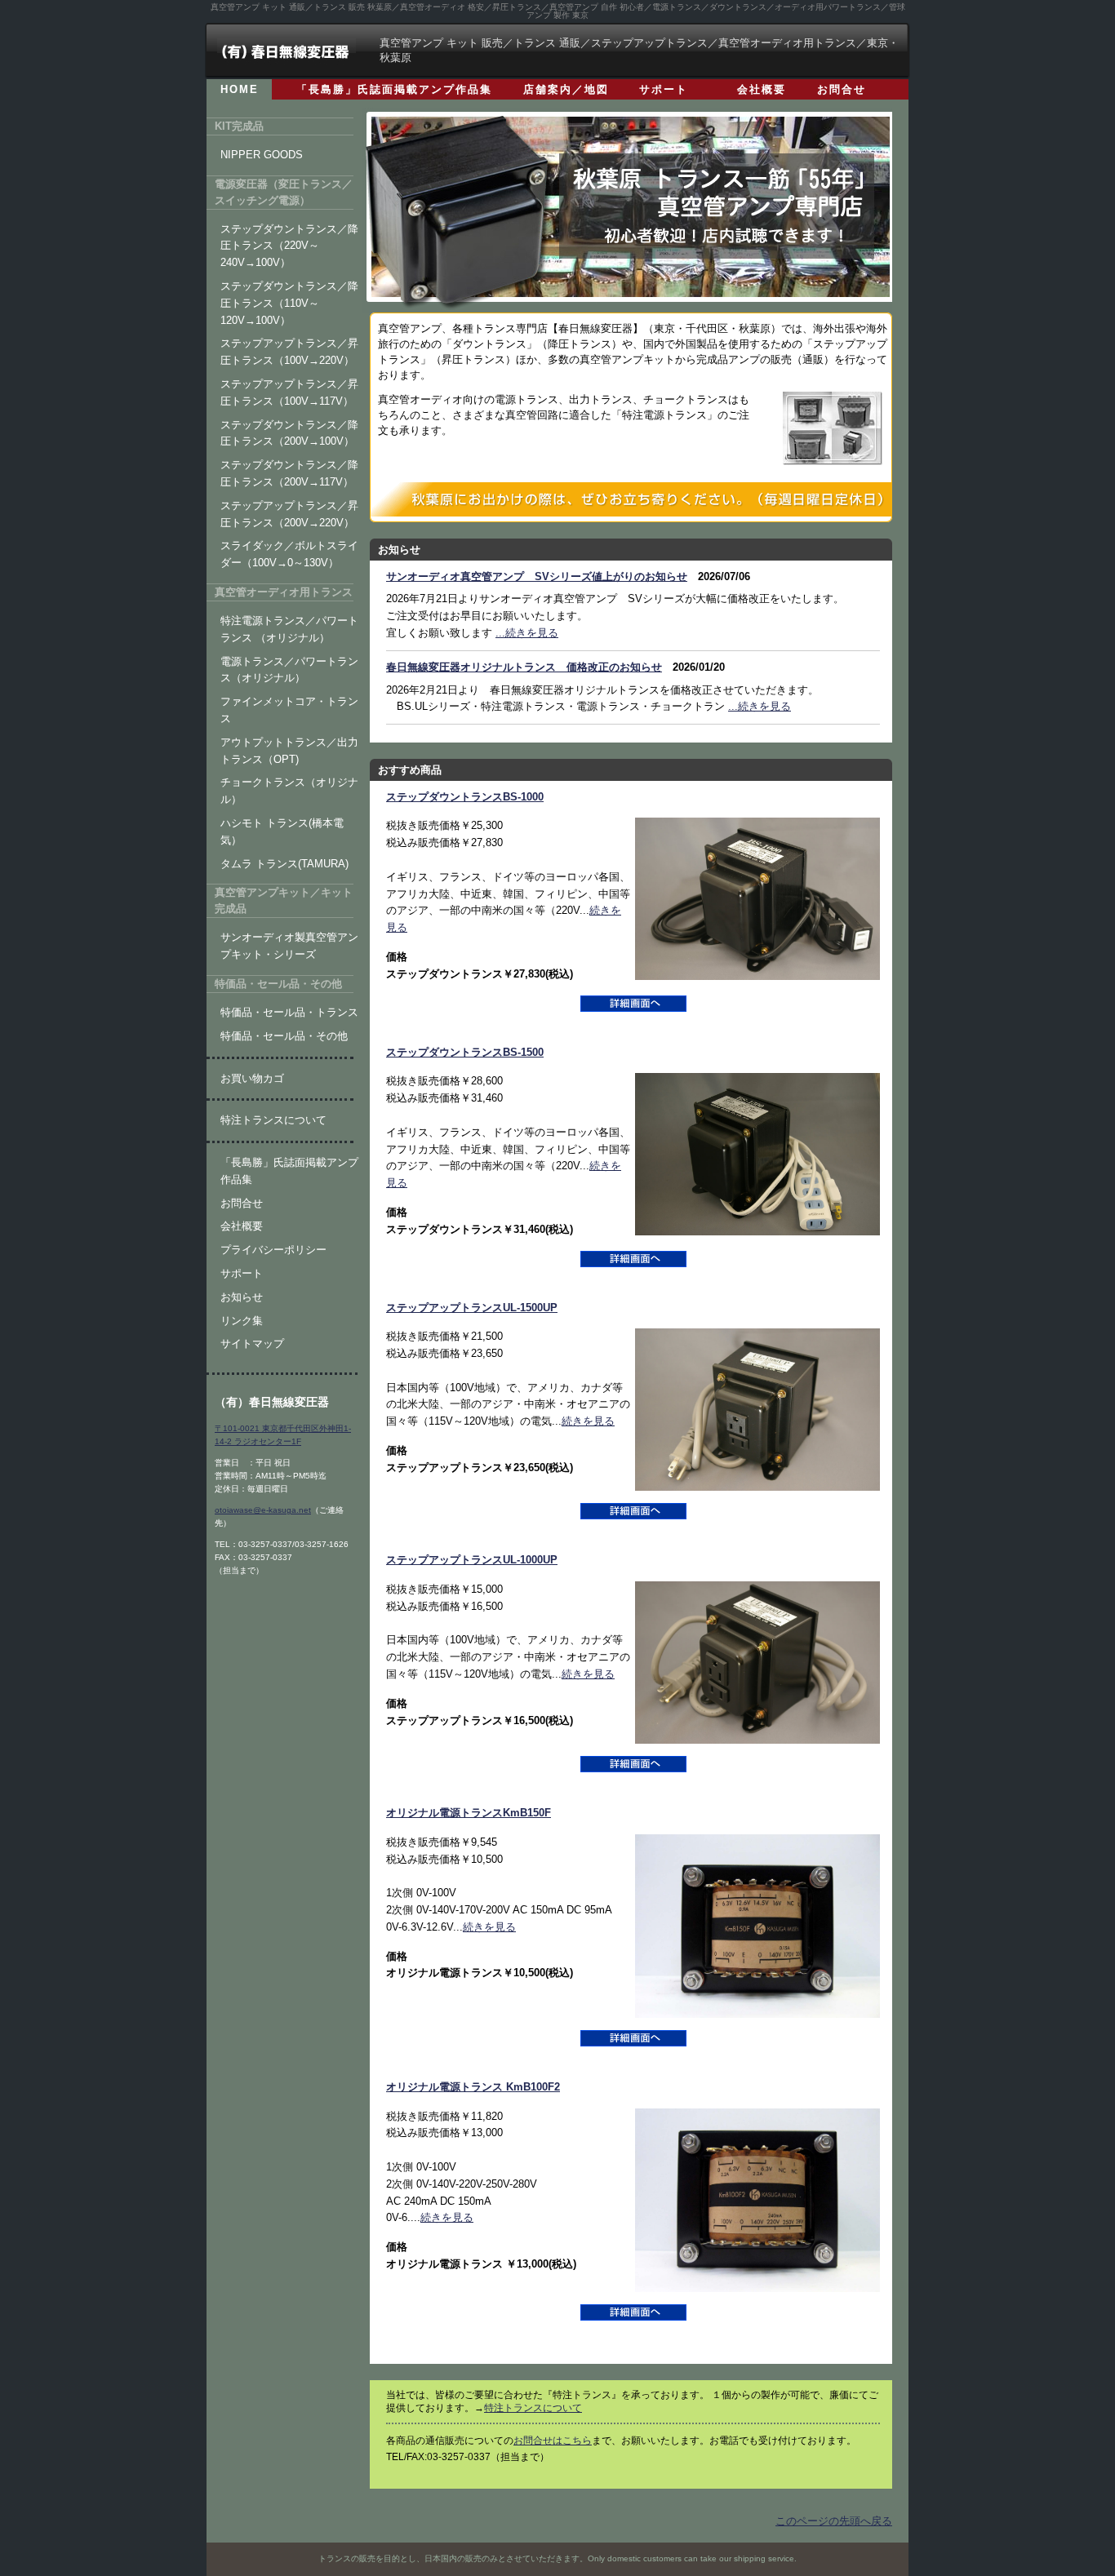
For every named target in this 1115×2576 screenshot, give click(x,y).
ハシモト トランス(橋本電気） (282, 831)
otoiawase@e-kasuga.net (263, 1510)
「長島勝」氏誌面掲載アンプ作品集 (394, 89)
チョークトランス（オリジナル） (289, 791)
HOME (240, 89)
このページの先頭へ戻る (834, 2521)
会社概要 (762, 89)
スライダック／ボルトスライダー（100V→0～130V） (289, 554)
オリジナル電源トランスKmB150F (469, 1813)
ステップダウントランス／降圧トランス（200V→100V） (289, 433)
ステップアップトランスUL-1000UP (472, 1560)
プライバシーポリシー (273, 1250)
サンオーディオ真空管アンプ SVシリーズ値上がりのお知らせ (537, 576)
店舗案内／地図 (566, 89)
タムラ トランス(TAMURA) (284, 864)
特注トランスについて (533, 2408)
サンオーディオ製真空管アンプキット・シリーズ (289, 946)
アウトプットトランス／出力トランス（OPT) (289, 751)
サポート (664, 89)
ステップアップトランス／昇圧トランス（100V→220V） (289, 352)
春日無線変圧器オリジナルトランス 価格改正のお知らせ (524, 667)
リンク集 (242, 1321)
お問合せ (842, 89)
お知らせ (242, 1297)
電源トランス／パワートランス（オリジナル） (289, 670)
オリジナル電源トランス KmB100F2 (473, 2087)
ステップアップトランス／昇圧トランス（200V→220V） (289, 514)
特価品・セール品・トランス (289, 1012)
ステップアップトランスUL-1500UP (472, 1308)
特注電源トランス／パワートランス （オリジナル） (289, 629)
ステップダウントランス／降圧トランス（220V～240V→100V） (289, 246)
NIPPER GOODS (262, 155)
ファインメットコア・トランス (289, 710)
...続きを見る (527, 633)
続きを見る (588, 1421)
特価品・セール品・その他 (284, 1036)
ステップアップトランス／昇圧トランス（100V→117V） (289, 392)
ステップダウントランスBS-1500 (465, 1052)
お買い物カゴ (252, 1078)
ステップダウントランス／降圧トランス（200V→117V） (289, 473)
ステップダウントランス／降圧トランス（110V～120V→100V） (289, 303)
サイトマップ (252, 1343)
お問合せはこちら (553, 2441)
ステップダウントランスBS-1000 (465, 797)
